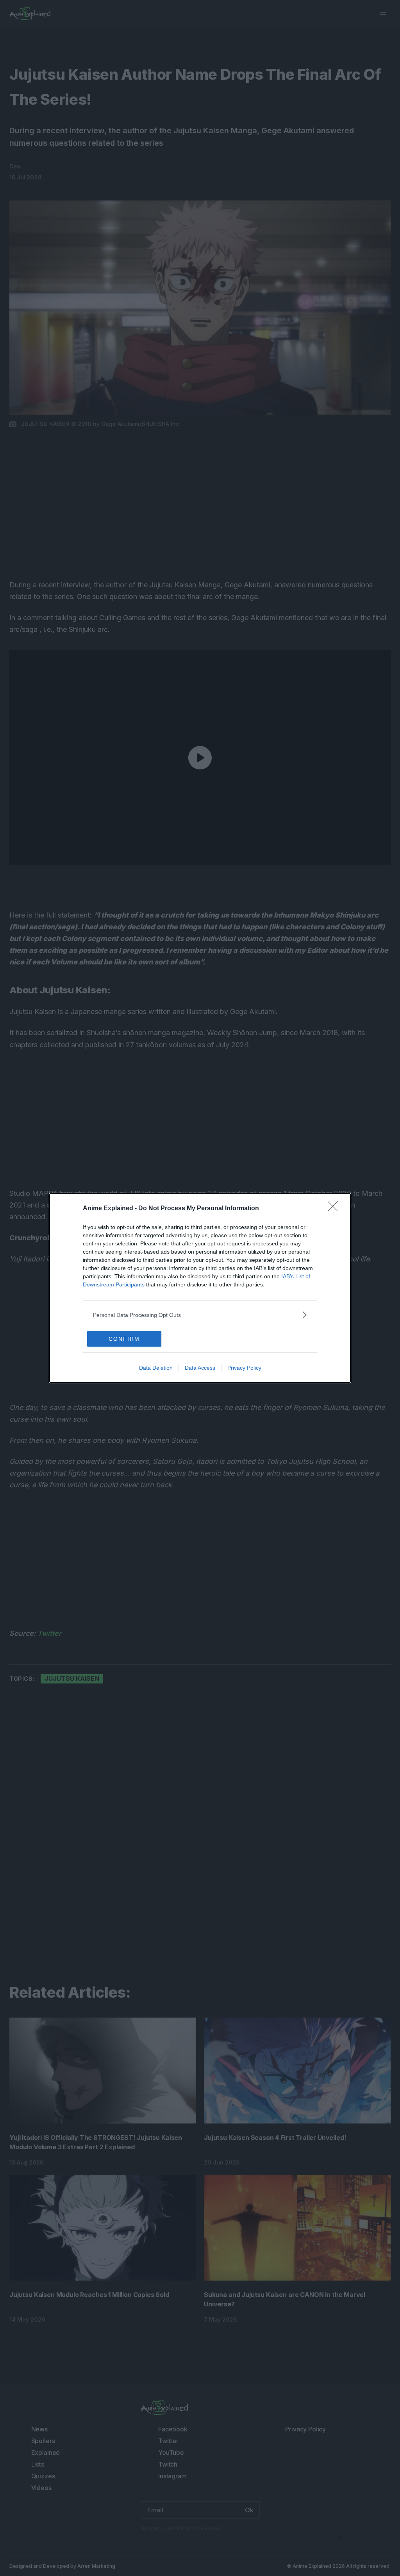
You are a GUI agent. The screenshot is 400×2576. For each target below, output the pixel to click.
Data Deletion (156, 1368)
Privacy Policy (244, 1368)
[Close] (335, 1209)
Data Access (200, 1368)
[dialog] (200, 1288)
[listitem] (200, 1315)
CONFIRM (124, 1339)
